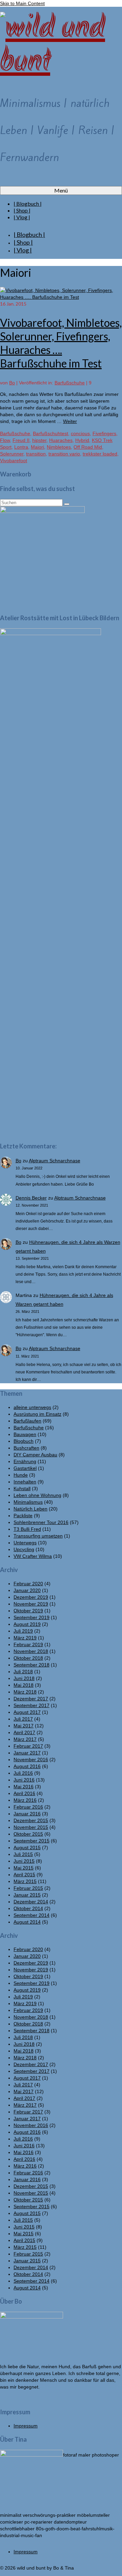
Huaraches (61, 440)
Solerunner (12, 454)
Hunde (21, 1475)
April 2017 (24, 1732)
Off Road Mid (88, 447)
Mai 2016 (24, 1787)
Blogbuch (24, 1441)
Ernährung (25, 1461)
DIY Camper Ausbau (35, 1455)
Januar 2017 (27, 1753)
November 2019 (31, 1604)
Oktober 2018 (28, 1658)
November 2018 (31, 1651)
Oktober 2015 (28, 1834)
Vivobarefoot (14, 461)
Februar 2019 (28, 1644)
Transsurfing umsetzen (38, 1536)
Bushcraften (26, 1448)
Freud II (21, 440)
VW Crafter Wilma (33, 1556)
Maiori (37, 447)
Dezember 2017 (31, 1699)
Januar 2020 (27, 1590)
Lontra (21, 447)
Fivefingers (104, 433)
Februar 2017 (28, 1746)
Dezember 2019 (31, 1597)
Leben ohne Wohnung (37, 1495)
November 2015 (31, 1827)
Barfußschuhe (70, 383)
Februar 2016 (28, 1807)
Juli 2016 (23, 1773)
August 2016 (27, 1766)
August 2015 (27, 1847)
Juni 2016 (24, 1780)
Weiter (70, 421)
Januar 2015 (27, 1895)
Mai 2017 (24, 1726)
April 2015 (24, 1875)
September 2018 (32, 1665)
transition (36, 454)
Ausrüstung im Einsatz (37, 1414)
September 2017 (32, 1705)
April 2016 (24, 1793)
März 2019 (25, 1638)
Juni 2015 (24, 1861)
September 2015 (32, 1841)
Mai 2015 (24, 1868)
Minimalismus (28, 1502)
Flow (5, 440)
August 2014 (27, 1922)
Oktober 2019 (28, 1611)
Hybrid (82, 440)
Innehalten (25, 1482)
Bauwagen (25, 1434)
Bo (12, 383)
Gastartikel (25, 1468)
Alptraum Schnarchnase (55, 1161)
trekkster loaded (100, 454)
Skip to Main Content (22, 3)
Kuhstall (22, 1488)
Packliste (23, 1516)
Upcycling (24, 1549)
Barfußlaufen (27, 1421)
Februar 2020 (28, 1584)
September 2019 (32, 1617)
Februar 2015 (28, 1888)
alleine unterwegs (32, 1407)
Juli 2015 (23, 1854)
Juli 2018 (23, 1672)
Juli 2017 (23, 1719)
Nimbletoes (59, 447)
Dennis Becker (31, 1198)
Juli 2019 (23, 1631)
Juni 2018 (24, 1678)
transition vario (64, 454)
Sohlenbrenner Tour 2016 (41, 1522)
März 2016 (25, 1800)
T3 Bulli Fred (27, 1529)
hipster (39, 440)
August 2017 (27, 1712)
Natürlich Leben (30, 1509)
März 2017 (25, 1739)
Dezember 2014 (31, 1902)
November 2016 (31, 1760)
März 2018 (25, 1692)
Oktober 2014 (28, 1908)
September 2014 (32, 1915)
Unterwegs (25, 1543)
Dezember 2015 (31, 1820)
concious (80, 433)
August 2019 (27, 1624)
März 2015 (25, 1881)
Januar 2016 (27, 1814)
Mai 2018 (24, 1685)
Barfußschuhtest (50, 433)
